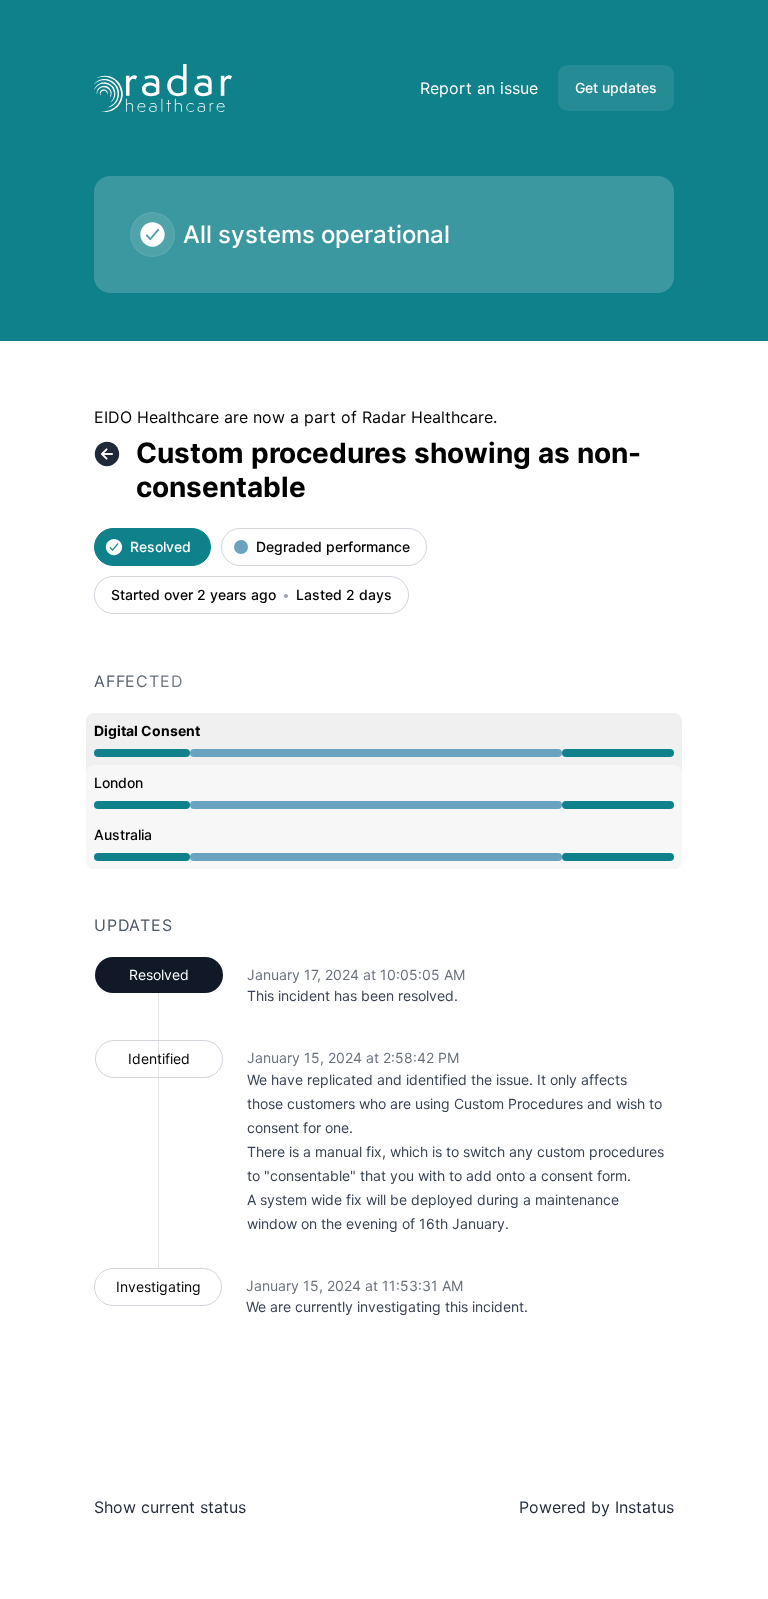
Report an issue (479, 88)
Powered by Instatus (596, 1507)
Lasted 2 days (344, 595)
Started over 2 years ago (193, 595)
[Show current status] (107, 454)
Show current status (170, 1507)
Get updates (616, 87)
